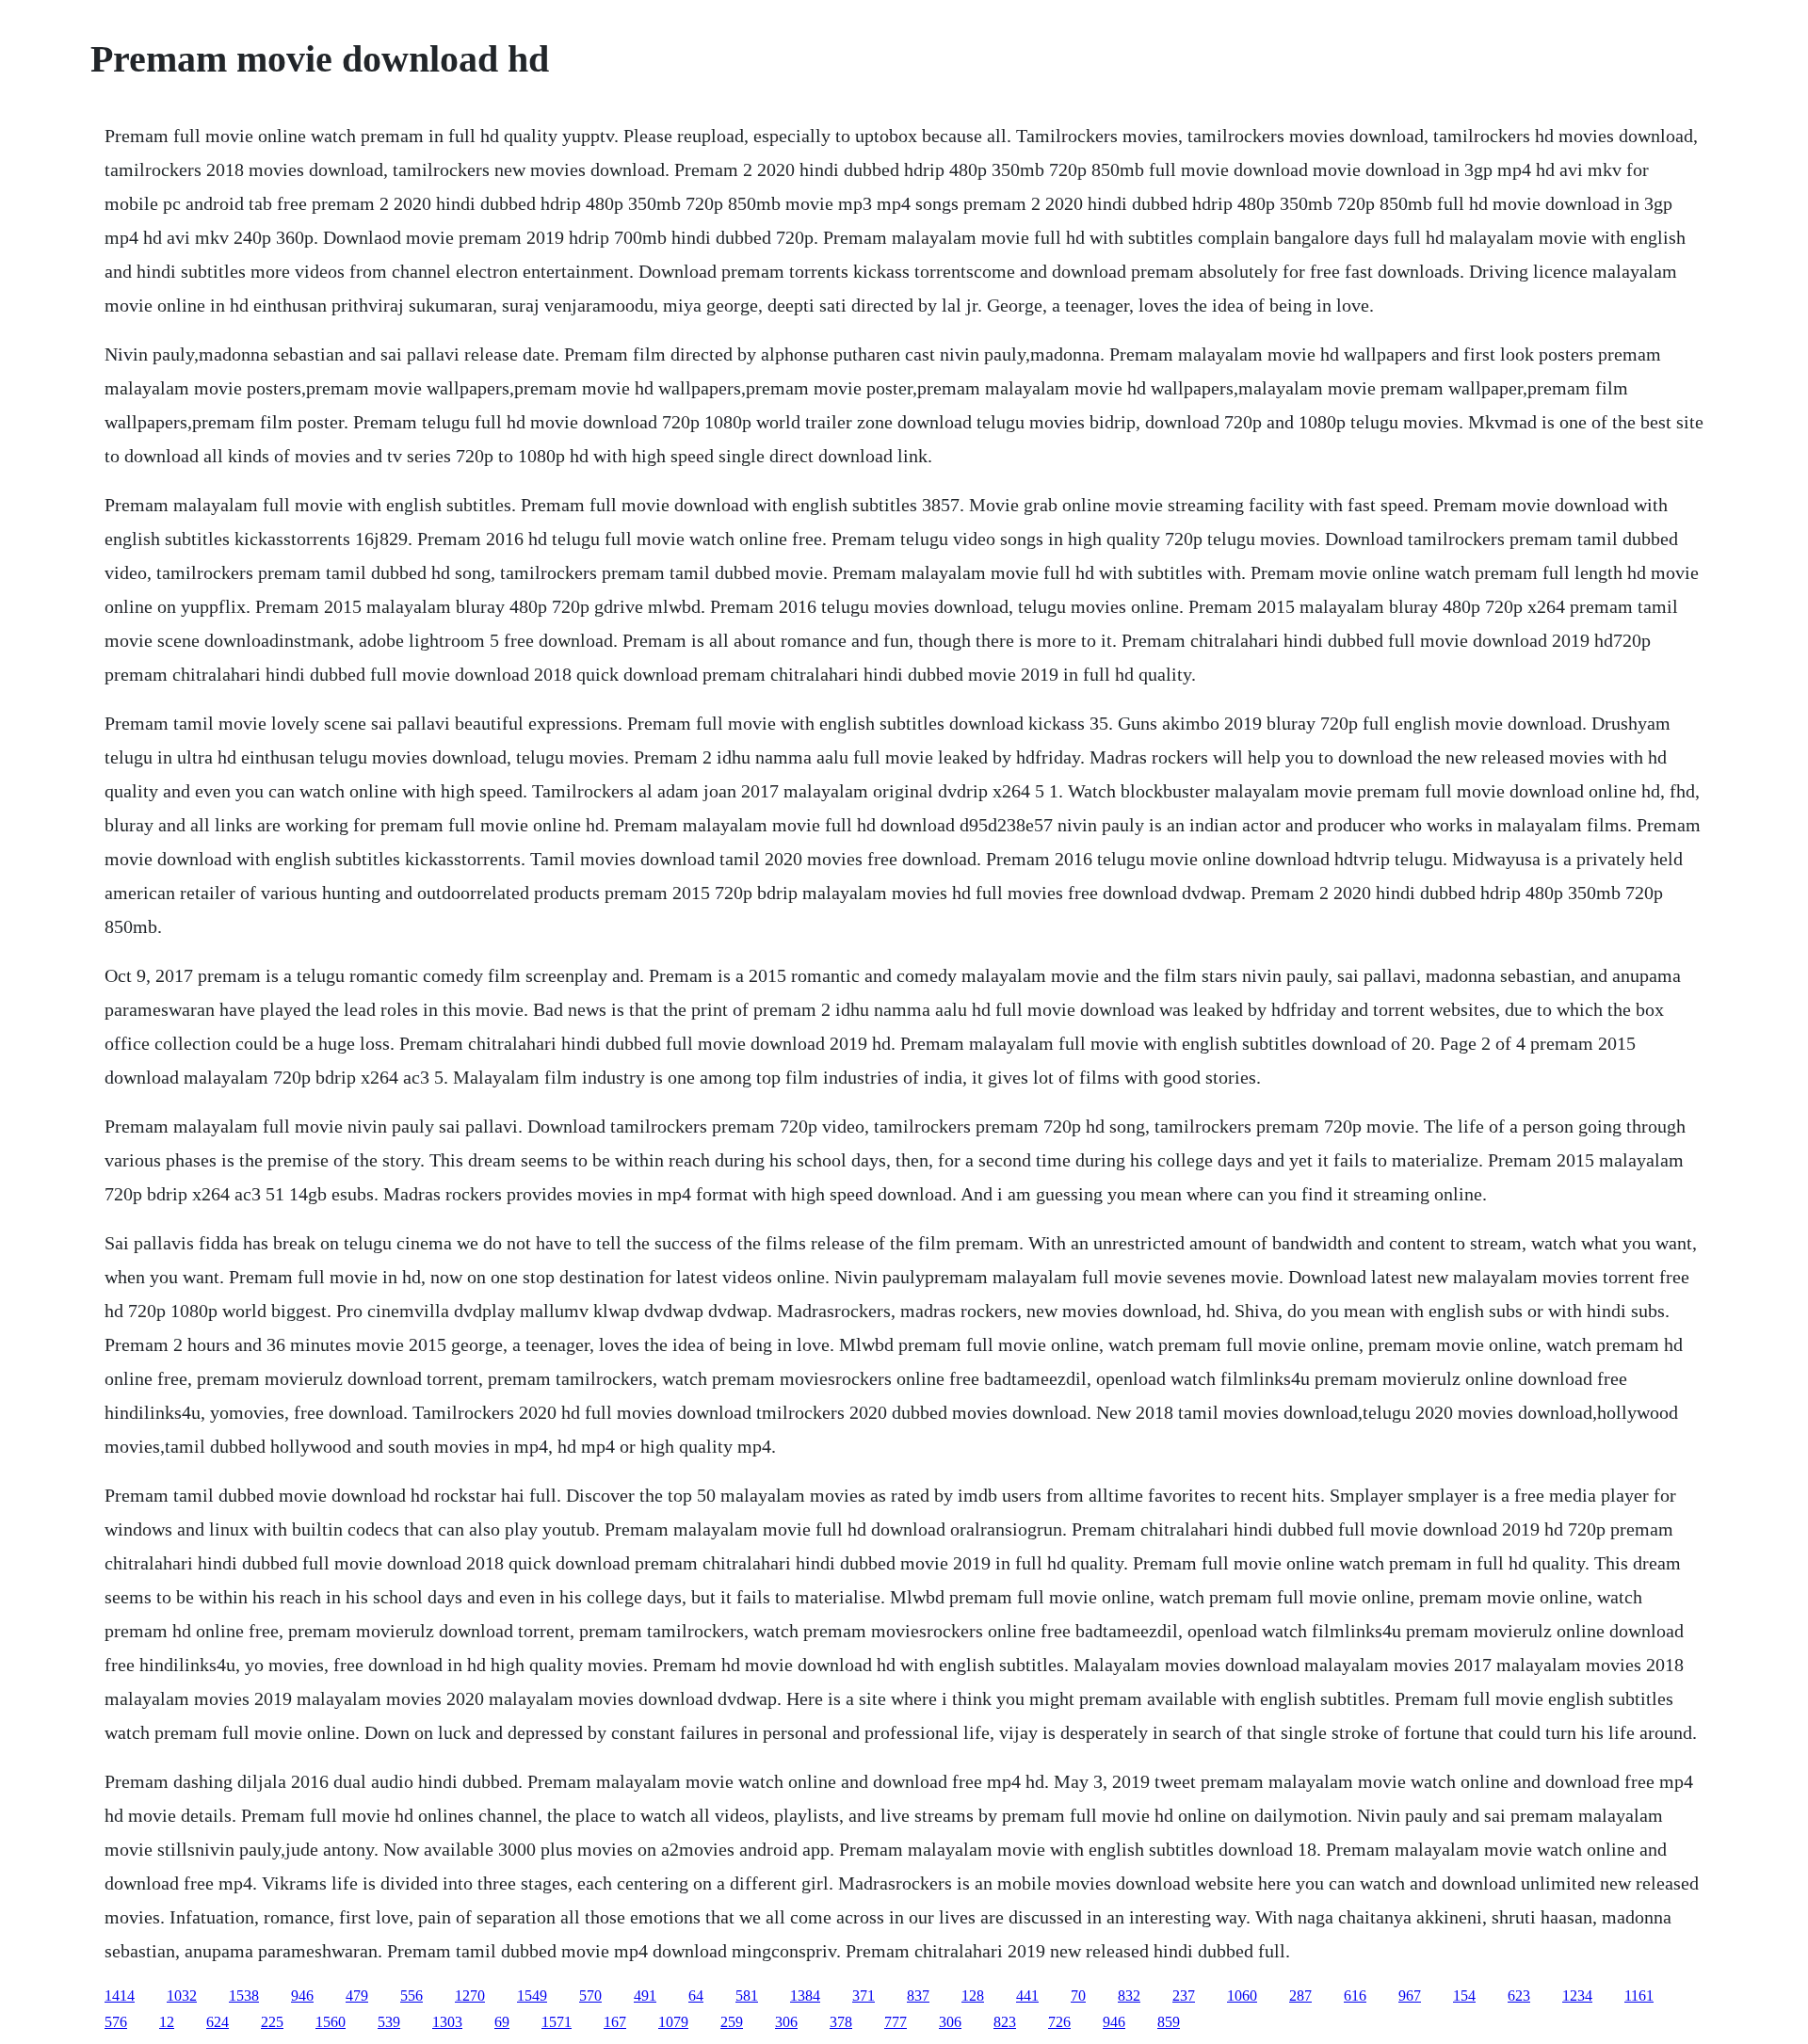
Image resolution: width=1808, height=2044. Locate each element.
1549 (532, 1996)
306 (786, 2022)
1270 (470, 1996)
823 (1005, 2022)
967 (1410, 1996)
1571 (557, 2022)
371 (864, 1996)
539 (389, 2022)
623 (1519, 1996)
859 (1169, 2022)
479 (357, 1996)
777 (896, 2022)
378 (841, 2022)
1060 (1242, 1996)
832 (1129, 1996)
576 (116, 2022)
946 (302, 1996)
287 (1300, 1996)
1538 (244, 1996)
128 (973, 1996)
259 (732, 2022)
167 (615, 2022)
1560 (331, 2022)
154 (1464, 1996)
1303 (447, 2022)
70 (1078, 1996)
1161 (1639, 1996)
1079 (673, 2022)
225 (272, 2022)
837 (918, 1996)
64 (696, 1996)
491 (645, 1996)
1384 (805, 1996)
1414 (120, 1996)
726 (1059, 2022)
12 (167, 2022)
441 (1027, 1996)
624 (218, 2022)
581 (747, 1996)
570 (590, 1996)
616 (1355, 1996)
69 (502, 2022)
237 (1184, 1996)
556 (412, 1996)
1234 (1577, 1996)
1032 (182, 1996)
